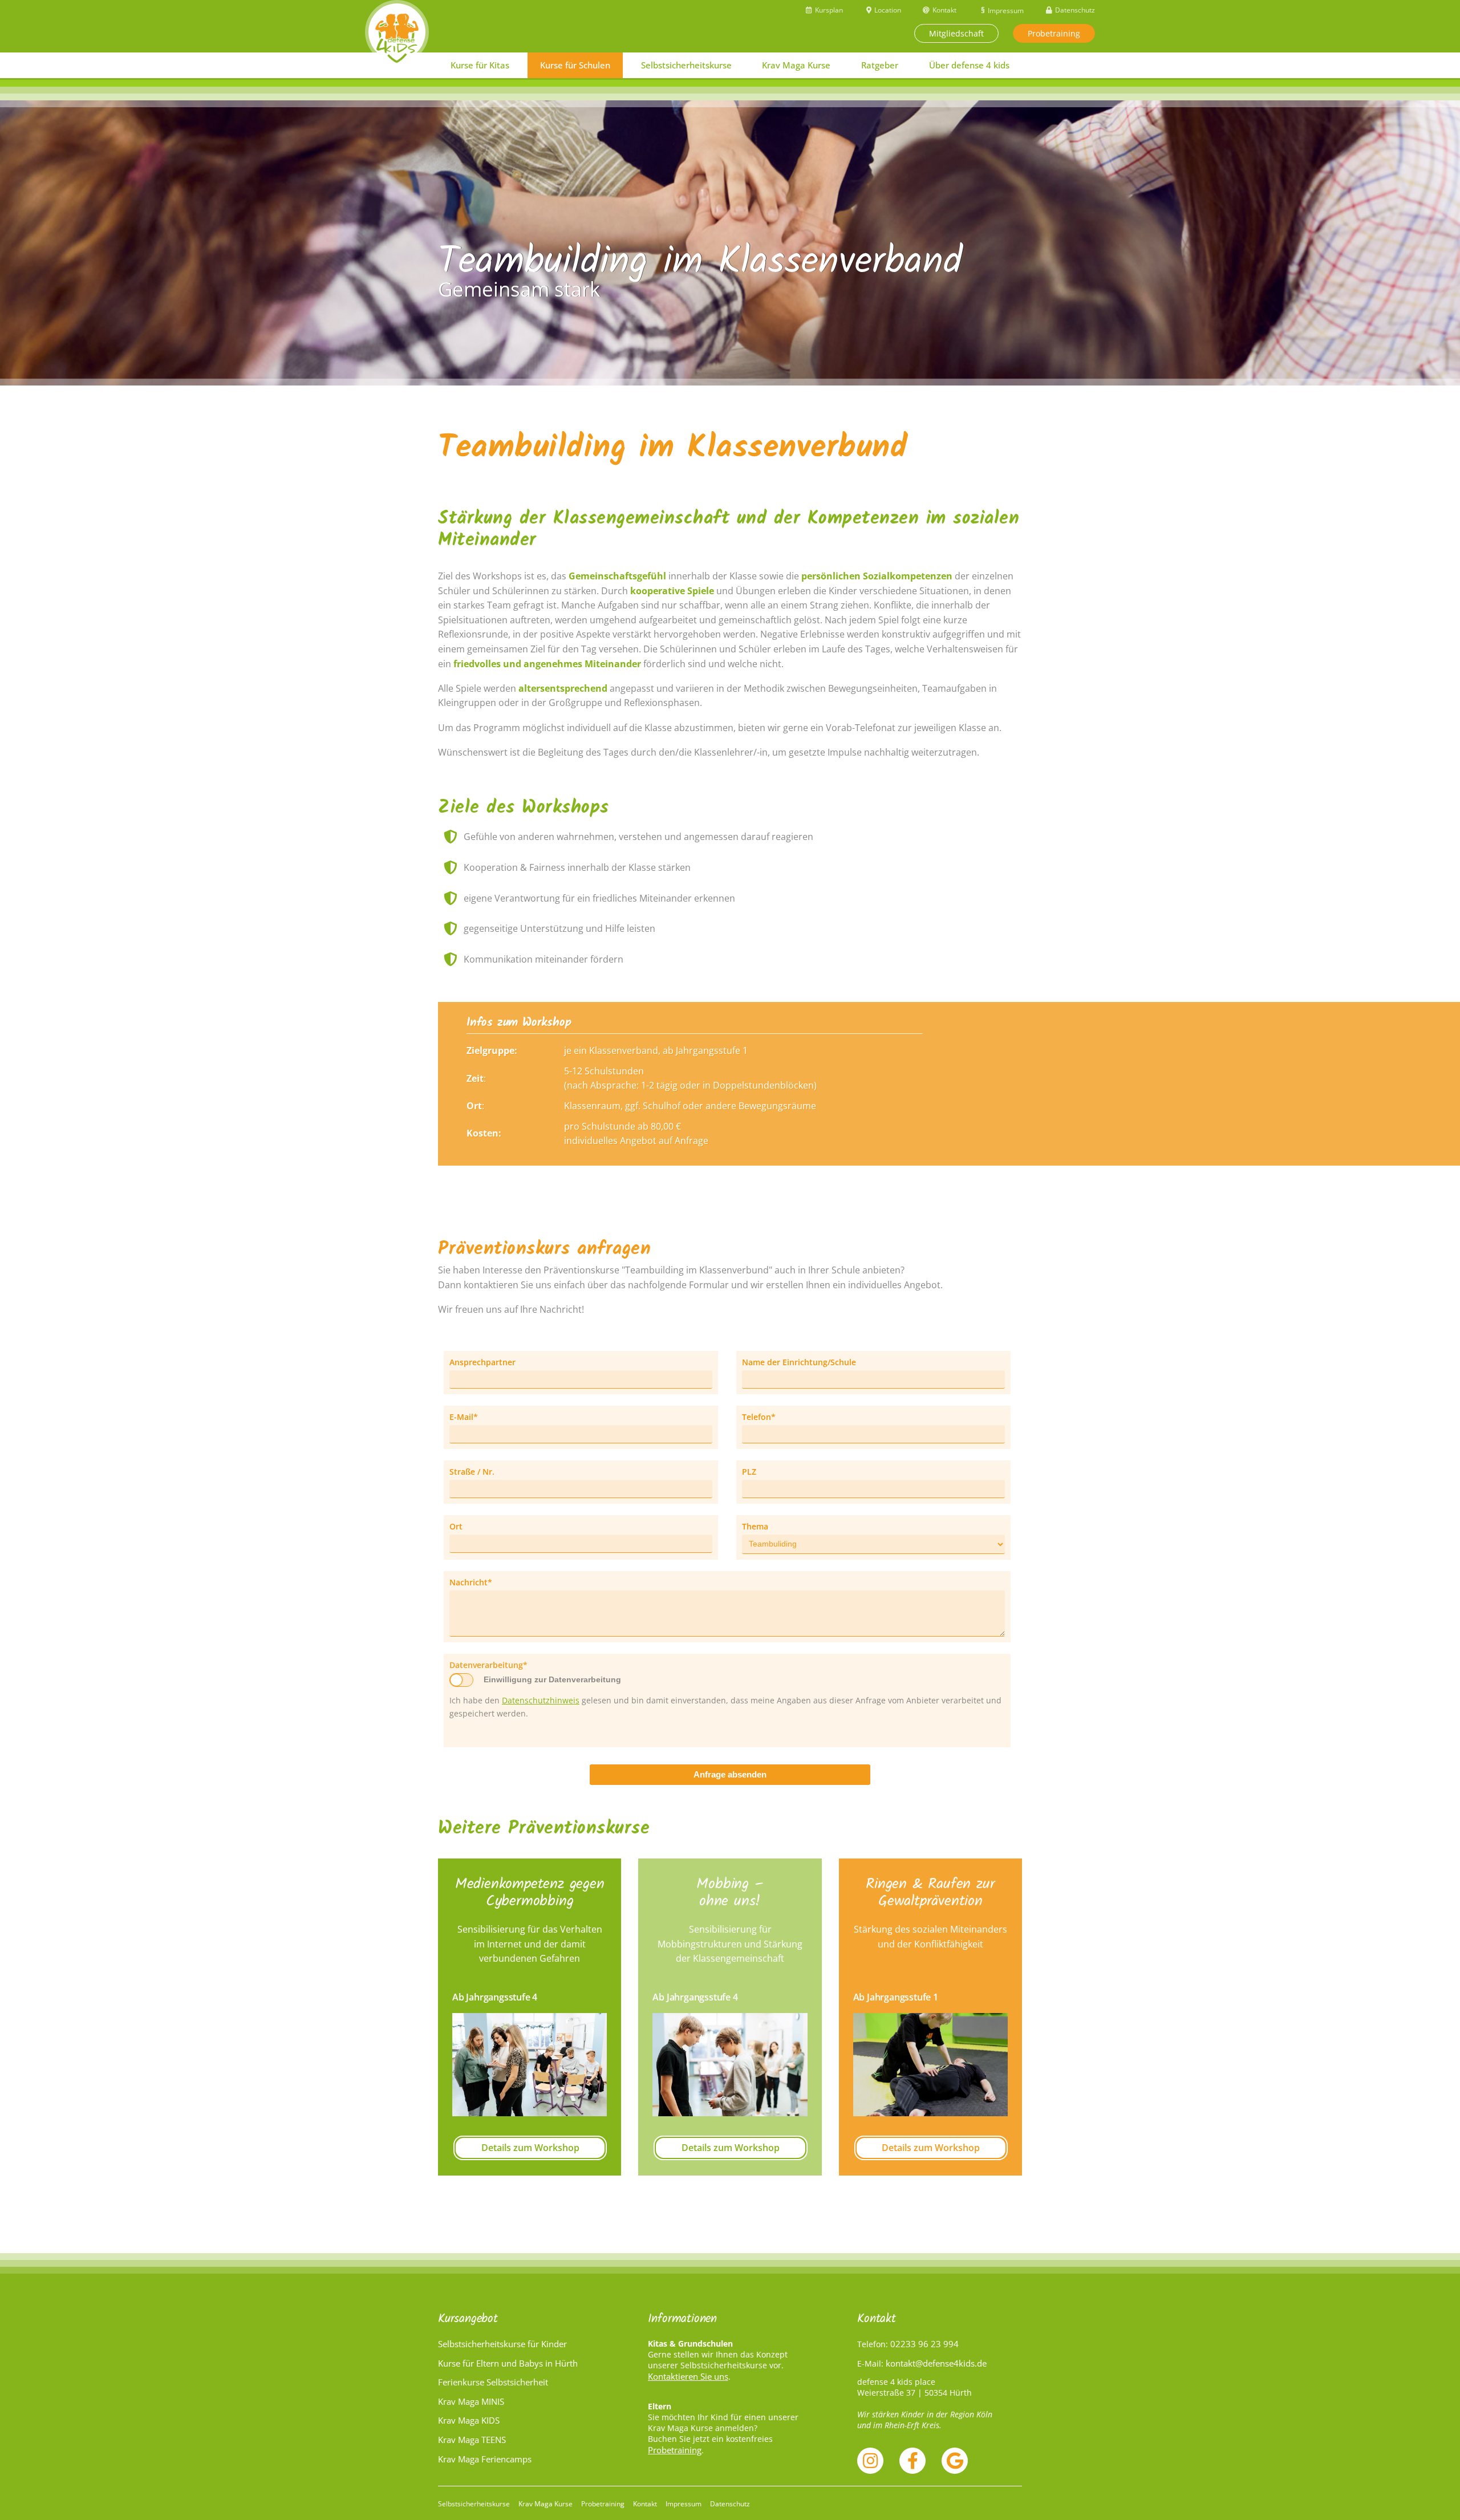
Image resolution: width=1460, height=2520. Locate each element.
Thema (755, 1526)
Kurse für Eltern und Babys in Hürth (508, 2363)
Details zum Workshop (530, 2148)
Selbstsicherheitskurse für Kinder (502, 2344)
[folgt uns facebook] (912, 2461)
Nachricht (471, 1582)
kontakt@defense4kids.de (936, 2363)
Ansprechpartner (482, 1362)
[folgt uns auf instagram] (870, 2461)
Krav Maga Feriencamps (485, 2459)
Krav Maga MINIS (471, 2401)
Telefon (762, 1417)
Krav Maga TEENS (472, 2440)
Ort (456, 1526)
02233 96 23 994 (924, 2344)
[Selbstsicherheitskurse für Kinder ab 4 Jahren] (397, 32)
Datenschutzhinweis (541, 1700)
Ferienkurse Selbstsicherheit (493, 2382)
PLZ (749, 1472)
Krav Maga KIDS (469, 2420)
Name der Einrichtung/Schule (799, 1362)
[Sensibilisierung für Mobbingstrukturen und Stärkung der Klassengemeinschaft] (730, 2065)
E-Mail (469, 1417)
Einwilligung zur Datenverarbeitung (552, 1679)
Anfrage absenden (730, 1774)
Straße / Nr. (472, 1472)
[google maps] (955, 2461)
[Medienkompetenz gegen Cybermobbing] (530, 2065)
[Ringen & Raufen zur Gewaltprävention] (930, 2065)
